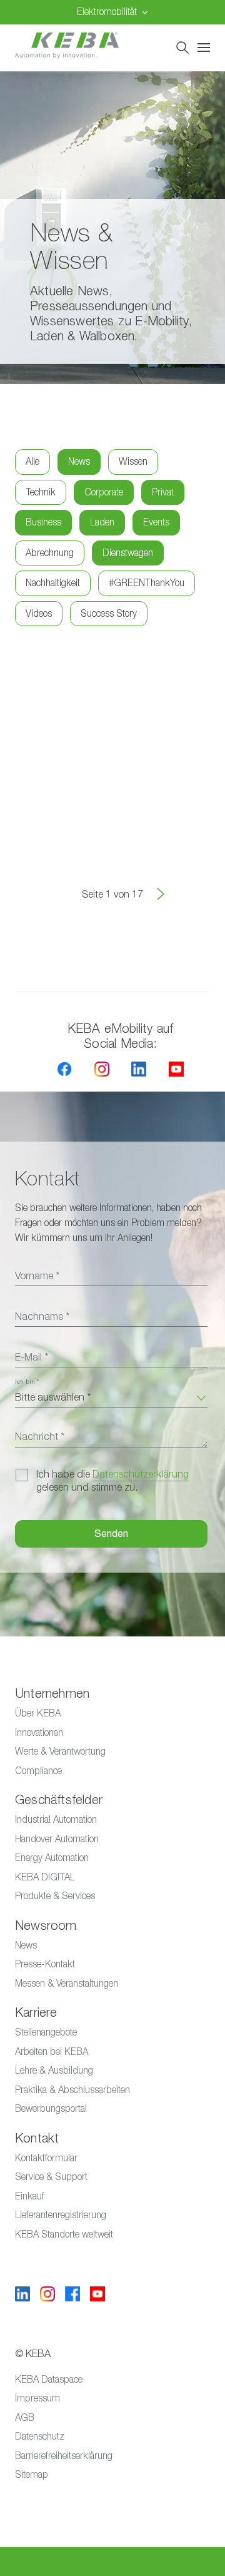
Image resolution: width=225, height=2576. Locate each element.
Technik (41, 492)
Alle (32, 461)
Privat (163, 492)
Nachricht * (40, 1437)
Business (43, 522)
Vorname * (37, 1276)
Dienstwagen (128, 553)
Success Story (109, 613)
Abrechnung (50, 553)
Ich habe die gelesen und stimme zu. (112, 1481)
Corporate (104, 492)
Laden (102, 522)
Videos (39, 613)
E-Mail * (32, 1357)
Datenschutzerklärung (141, 1474)
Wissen (133, 461)
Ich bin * (27, 1382)
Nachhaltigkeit (53, 583)
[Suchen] (182, 48)
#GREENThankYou (147, 583)
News (79, 461)
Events (156, 522)
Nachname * (42, 1317)
